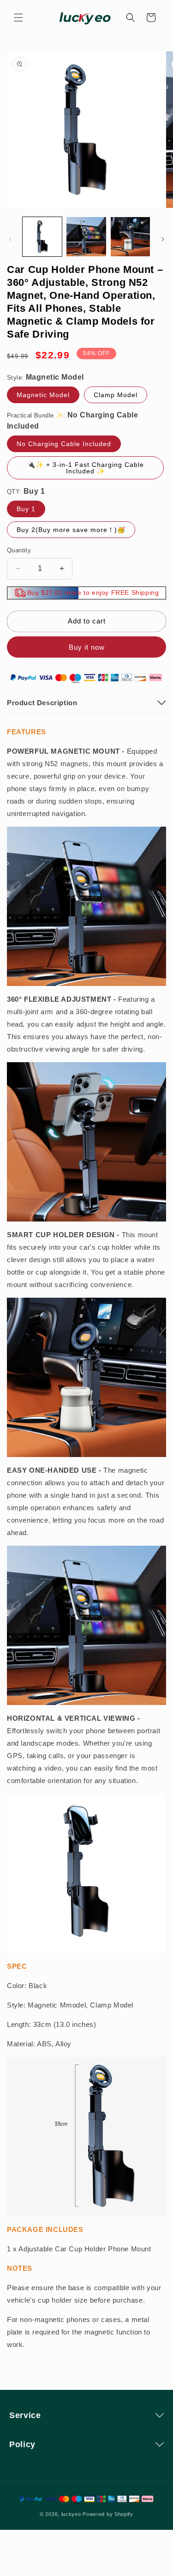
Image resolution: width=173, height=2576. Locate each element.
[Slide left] (10, 239)
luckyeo (71, 2514)
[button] (18, 18)
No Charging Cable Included (64, 444)
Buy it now (87, 647)
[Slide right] (163, 239)
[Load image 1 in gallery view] (42, 237)
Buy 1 (26, 509)
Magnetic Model (43, 395)
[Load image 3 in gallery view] (130, 237)
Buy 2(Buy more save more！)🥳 (71, 530)
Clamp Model (116, 395)
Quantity (19, 550)
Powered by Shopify (108, 2514)
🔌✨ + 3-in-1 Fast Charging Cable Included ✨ (86, 468)
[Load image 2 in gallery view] (86, 237)
